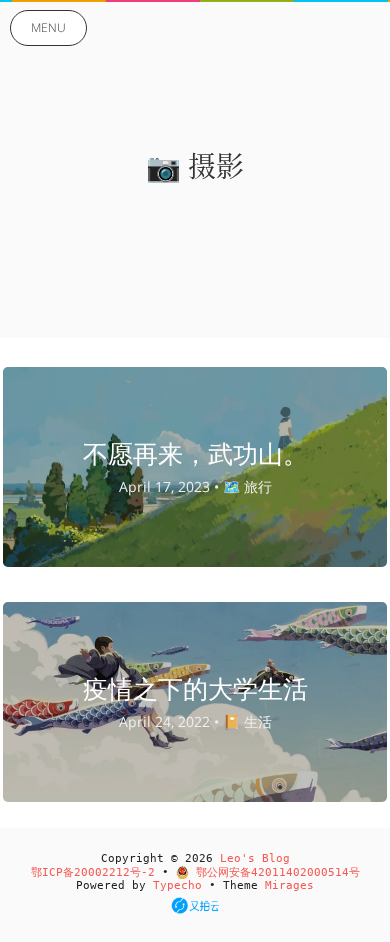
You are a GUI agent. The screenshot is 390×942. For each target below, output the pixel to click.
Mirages (289, 885)
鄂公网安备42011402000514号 (274, 872)
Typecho (177, 885)
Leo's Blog (255, 858)
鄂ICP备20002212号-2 (93, 872)
